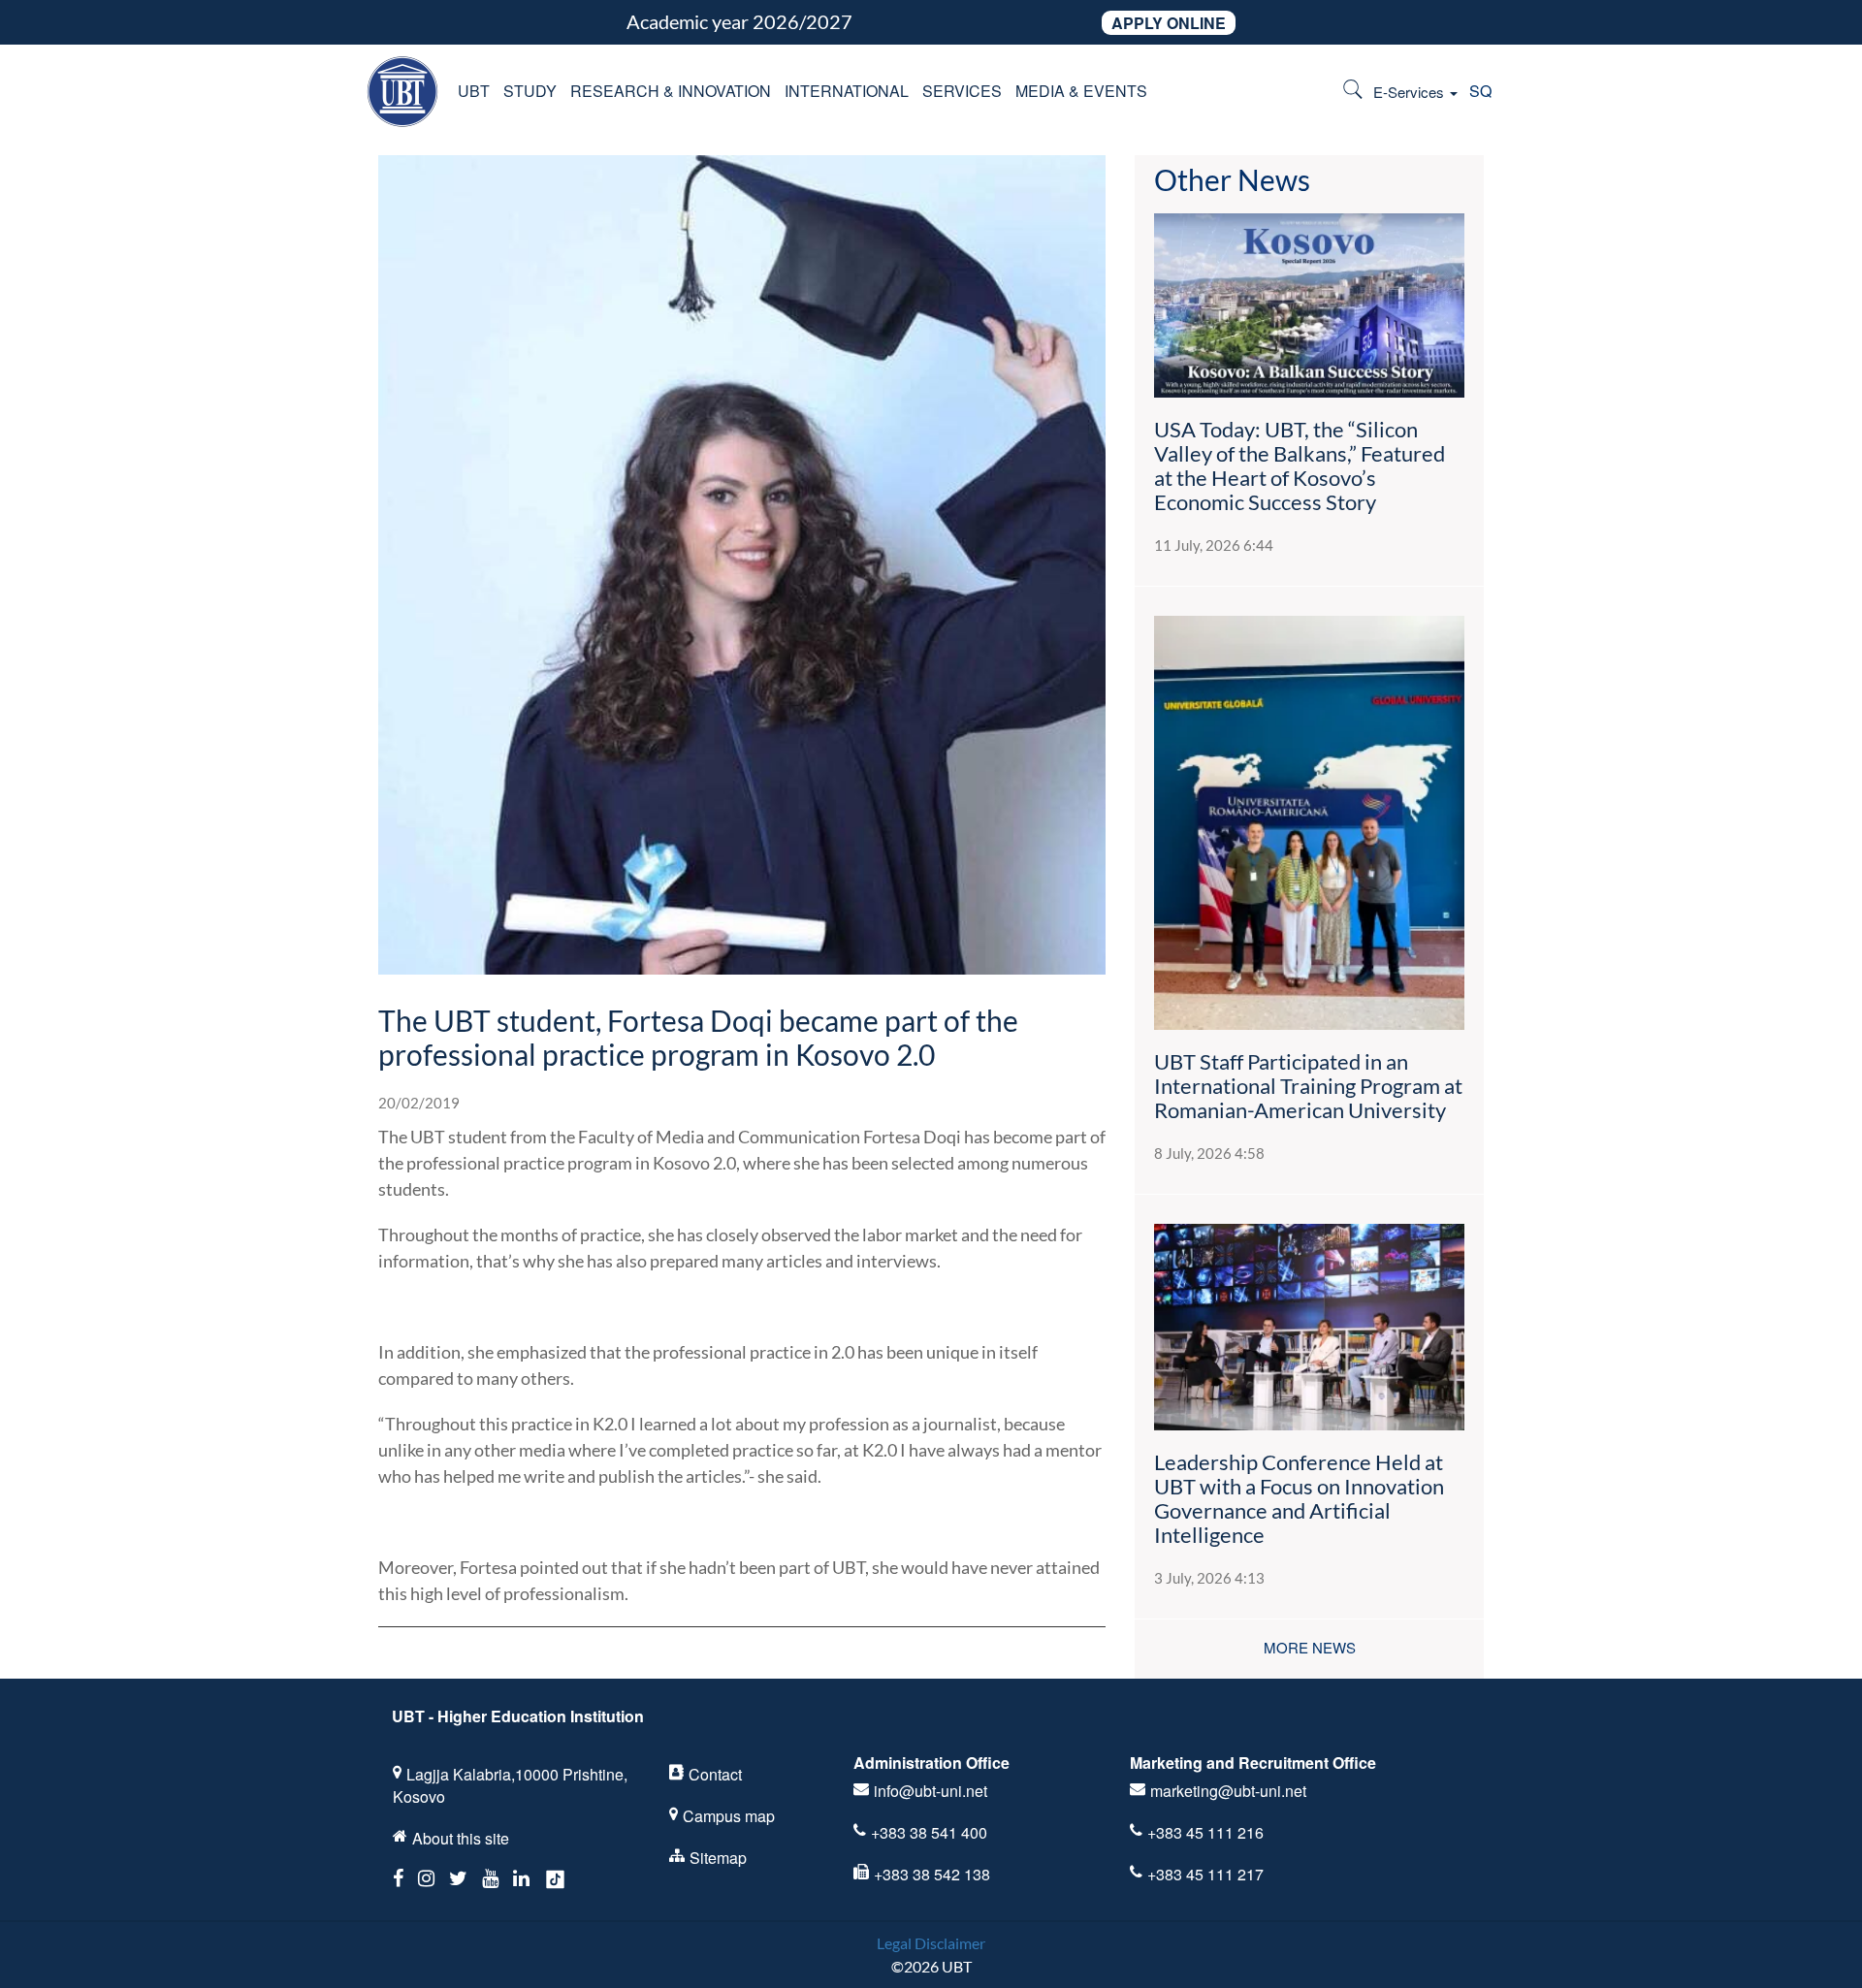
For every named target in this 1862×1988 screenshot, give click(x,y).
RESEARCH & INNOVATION (671, 91)
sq (1480, 91)
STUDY (530, 91)
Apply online (1169, 23)
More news (1310, 1647)
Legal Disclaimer (931, 1943)
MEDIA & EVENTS (1081, 91)
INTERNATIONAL (847, 91)
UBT (474, 91)
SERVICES (962, 91)
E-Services (1411, 92)
